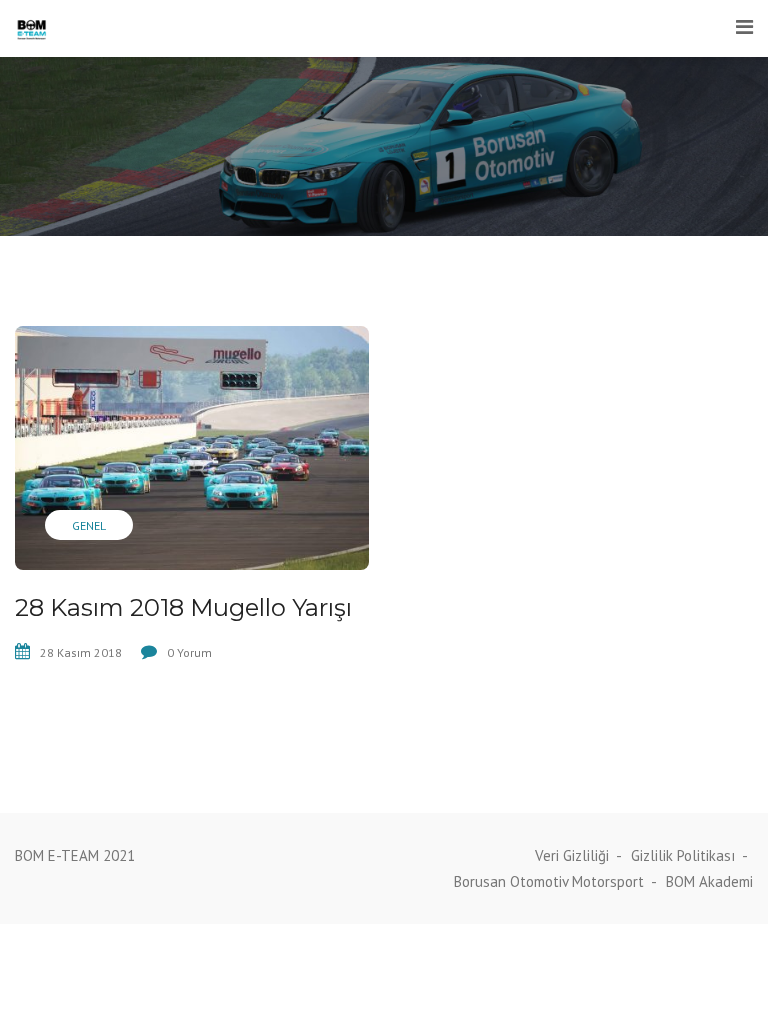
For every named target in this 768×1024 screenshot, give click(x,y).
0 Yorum (189, 652)
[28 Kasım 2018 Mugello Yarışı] (192, 448)
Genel (89, 525)
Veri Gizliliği (572, 855)
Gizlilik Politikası (683, 855)
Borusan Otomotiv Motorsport (549, 881)
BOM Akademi (709, 881)
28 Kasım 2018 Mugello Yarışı (183, 607)
